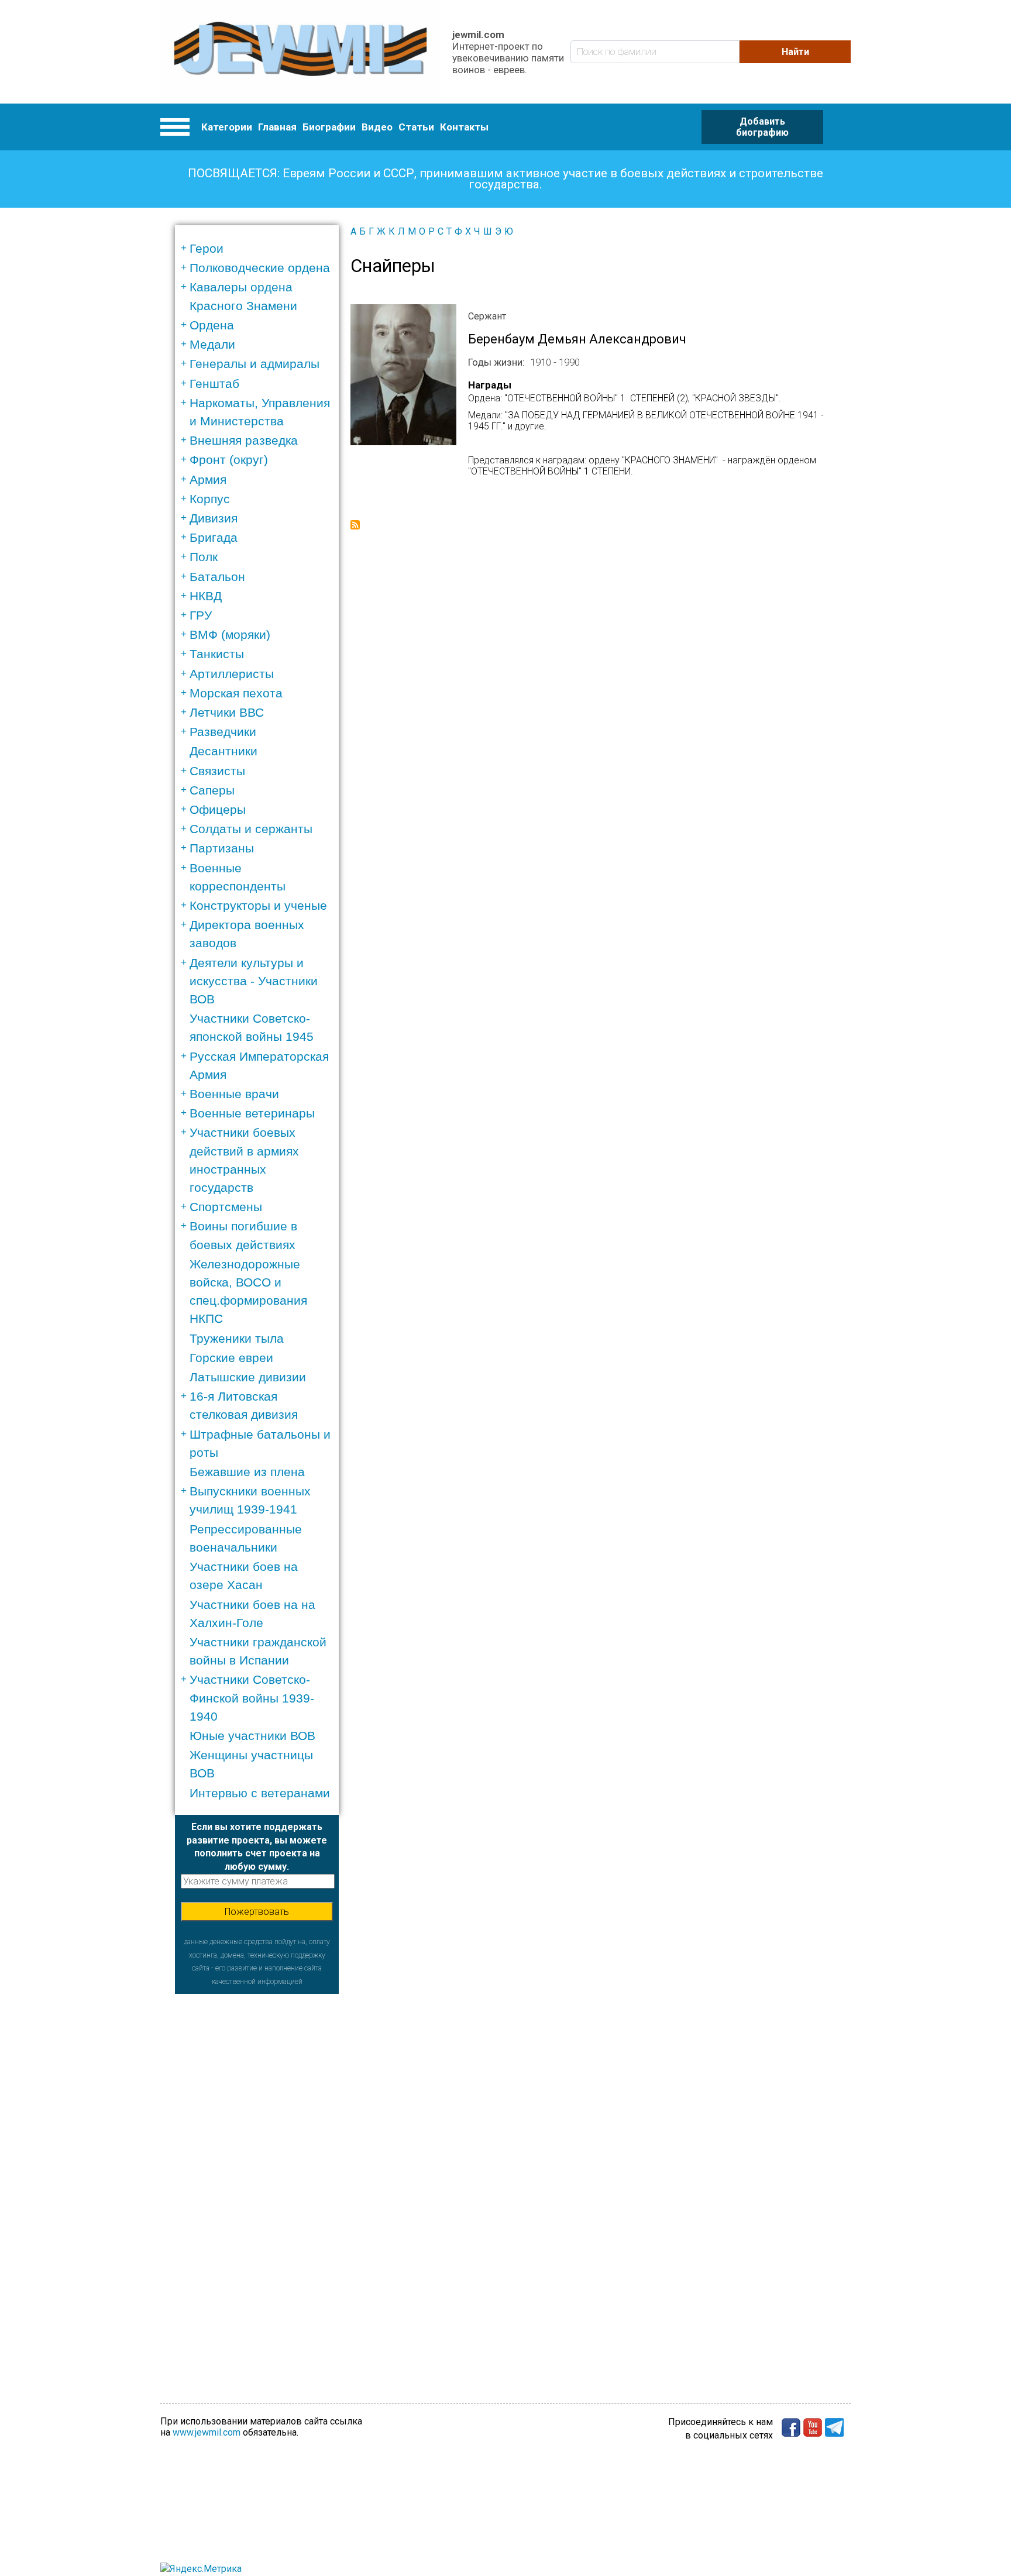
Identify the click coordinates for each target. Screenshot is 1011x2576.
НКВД (206, 596)
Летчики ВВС (227, 712)
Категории (227, 127)
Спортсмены (226, 1207)
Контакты (464, 127)
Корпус (210, 499)
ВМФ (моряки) (230, 634)
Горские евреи (231, 1358)
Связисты (217, 771)
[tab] (261, 248)
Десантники (223, 751)
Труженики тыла (237, 1338)
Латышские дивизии (248, 1377)
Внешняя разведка (244, 440)
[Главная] (300, 52)
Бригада (214, 537)
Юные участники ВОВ (252, 1736)
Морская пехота (236, 693)
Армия (208, 479)
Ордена (212, 325)
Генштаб (214, 384)
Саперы (212, 790)
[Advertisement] (257, 2169)
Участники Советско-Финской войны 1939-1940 (252, 1698)
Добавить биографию (762, 127)
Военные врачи (234, 1094)
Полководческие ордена (260, 268)
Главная (277, 127)
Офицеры (218, 809)
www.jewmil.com (207, 2432)
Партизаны (222, 848)
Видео (377, 127)
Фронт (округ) (229, 460)
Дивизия (214, 518)
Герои (207, 248)
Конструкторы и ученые (258, 905)
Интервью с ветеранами (260, 1793)
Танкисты (217, 654)
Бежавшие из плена (247, 1472)
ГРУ (201, 615)
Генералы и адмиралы (255, 364)
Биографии (329, 127)
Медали (212, 344)
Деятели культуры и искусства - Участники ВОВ (254, 981)
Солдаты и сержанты (251, 829)
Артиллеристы (232, 674)
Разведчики (223, 732)
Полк (204, 557)
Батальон (217, 577)
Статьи (416, 127)
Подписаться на (355, 525)
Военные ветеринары (252, 1113)
